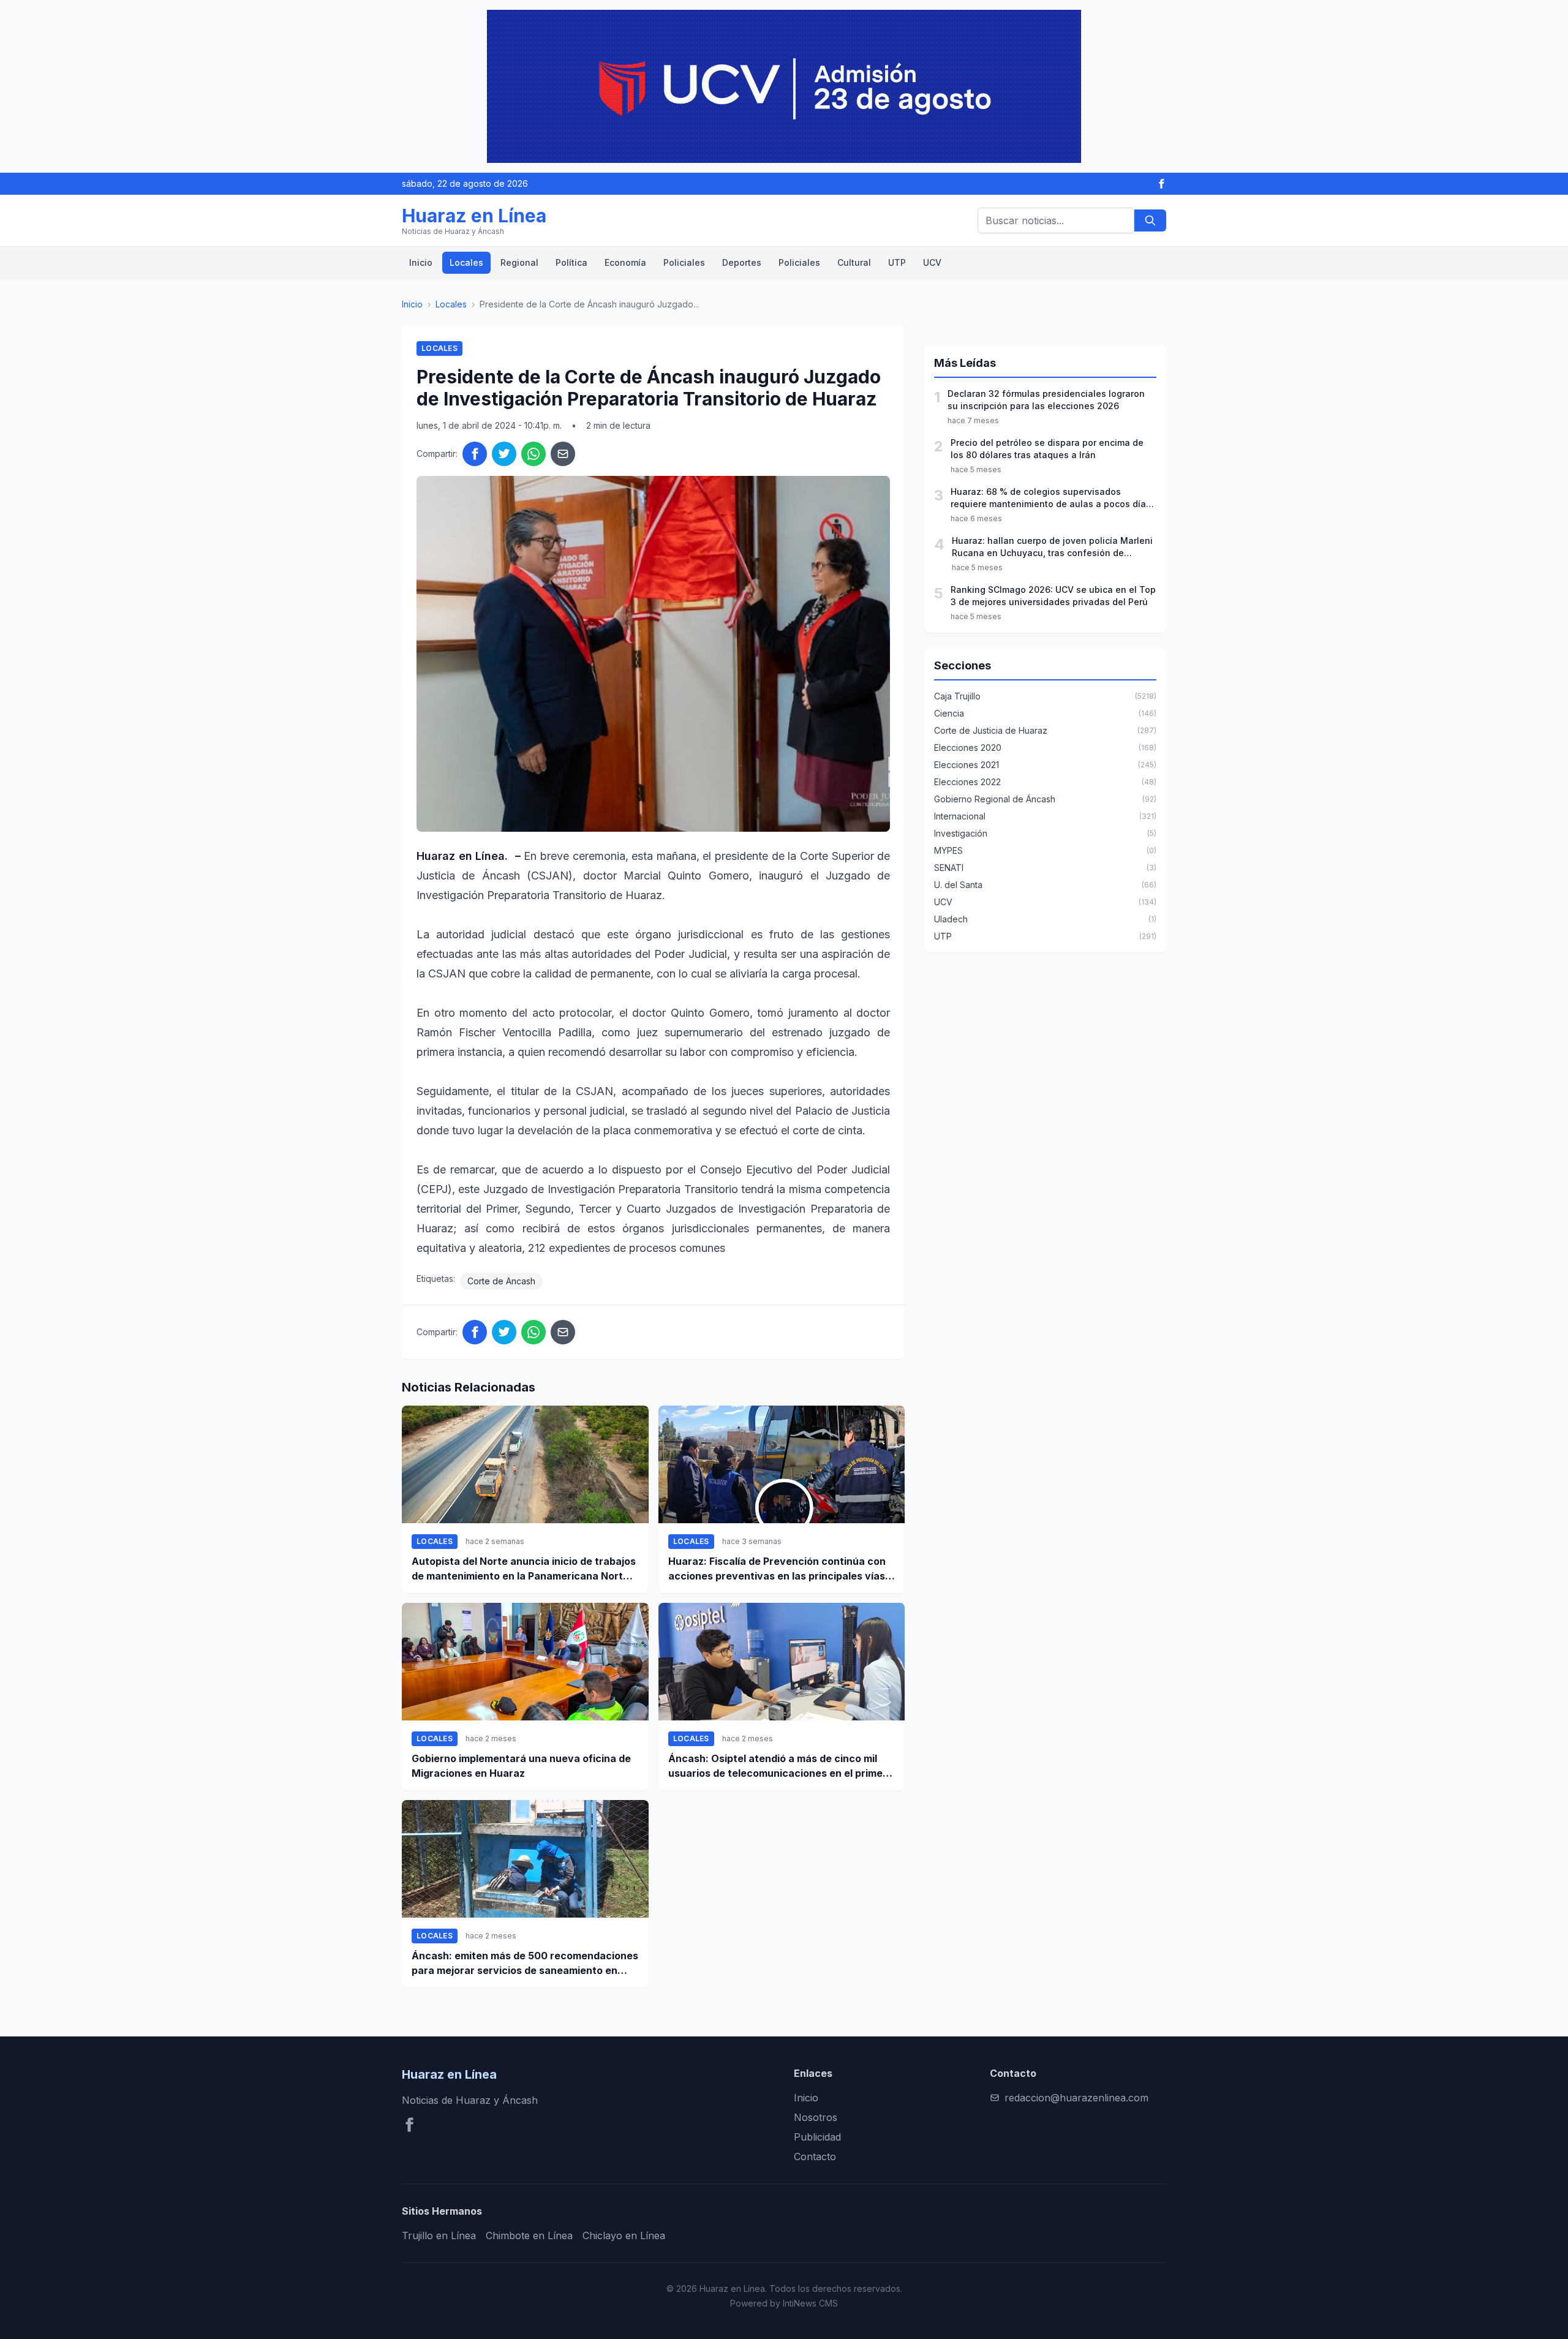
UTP (897, 262)
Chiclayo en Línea (624, 2235)
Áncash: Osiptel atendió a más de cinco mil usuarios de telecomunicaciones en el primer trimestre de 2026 (778, 1766)
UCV (932, 262)
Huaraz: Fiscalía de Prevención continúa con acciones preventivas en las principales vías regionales (777, 1569)
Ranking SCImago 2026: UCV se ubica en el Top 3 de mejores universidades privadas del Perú (1053, 596)
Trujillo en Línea (439, 2235)
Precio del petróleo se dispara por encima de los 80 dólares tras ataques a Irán (1047, 449)
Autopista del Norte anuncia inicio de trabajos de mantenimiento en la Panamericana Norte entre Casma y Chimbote (524, 1569)
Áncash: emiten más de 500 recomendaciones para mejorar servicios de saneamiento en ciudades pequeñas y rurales (525, 1964)
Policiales (684, 262)
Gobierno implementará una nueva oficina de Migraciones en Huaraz (521, 1766)
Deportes (742, 262)
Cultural (854, 262)
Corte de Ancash (501, 1281)
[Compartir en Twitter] (504, 454)
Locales (466, 262)
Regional (519, 262)
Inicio (421, 262)
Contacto (815, 2156)
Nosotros (816, 2117)
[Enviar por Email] (563, 454)
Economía (625, 262)
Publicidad (817, 2137)
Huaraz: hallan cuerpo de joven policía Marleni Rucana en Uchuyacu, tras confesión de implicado (1052, 547)
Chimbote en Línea (529, 2235)
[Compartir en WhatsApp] (533, 454)
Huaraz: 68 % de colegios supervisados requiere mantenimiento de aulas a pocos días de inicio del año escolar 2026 (1051, 498)
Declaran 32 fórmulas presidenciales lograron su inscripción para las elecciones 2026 (1046, 400)
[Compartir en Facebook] (475, 454)
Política (571, 262)
